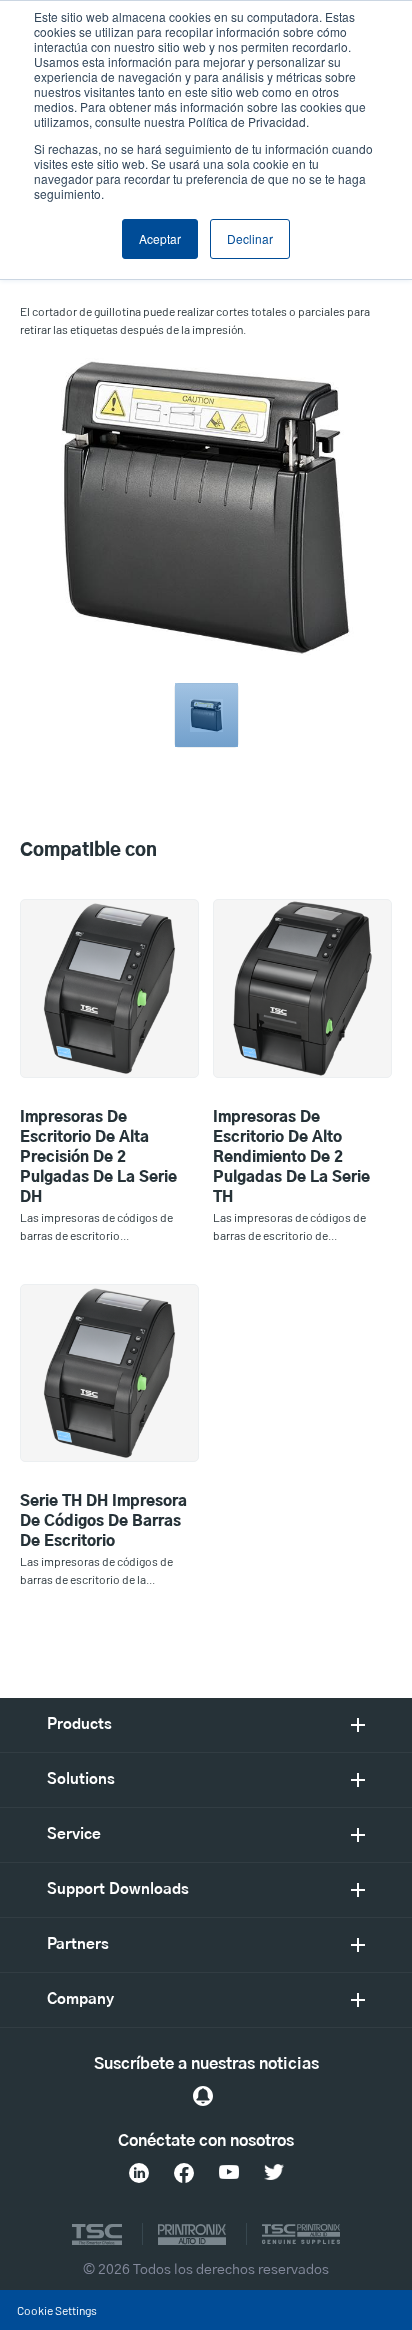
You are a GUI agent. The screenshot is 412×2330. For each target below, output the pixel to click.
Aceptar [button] (160, 238)
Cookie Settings (57, 2310)
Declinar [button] (250, 238)
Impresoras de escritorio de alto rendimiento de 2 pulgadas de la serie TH (291, 1157)
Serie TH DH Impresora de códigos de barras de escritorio (103, 1521)
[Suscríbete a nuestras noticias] (203, 2096)
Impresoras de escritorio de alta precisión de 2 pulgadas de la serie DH (98, 1157)
